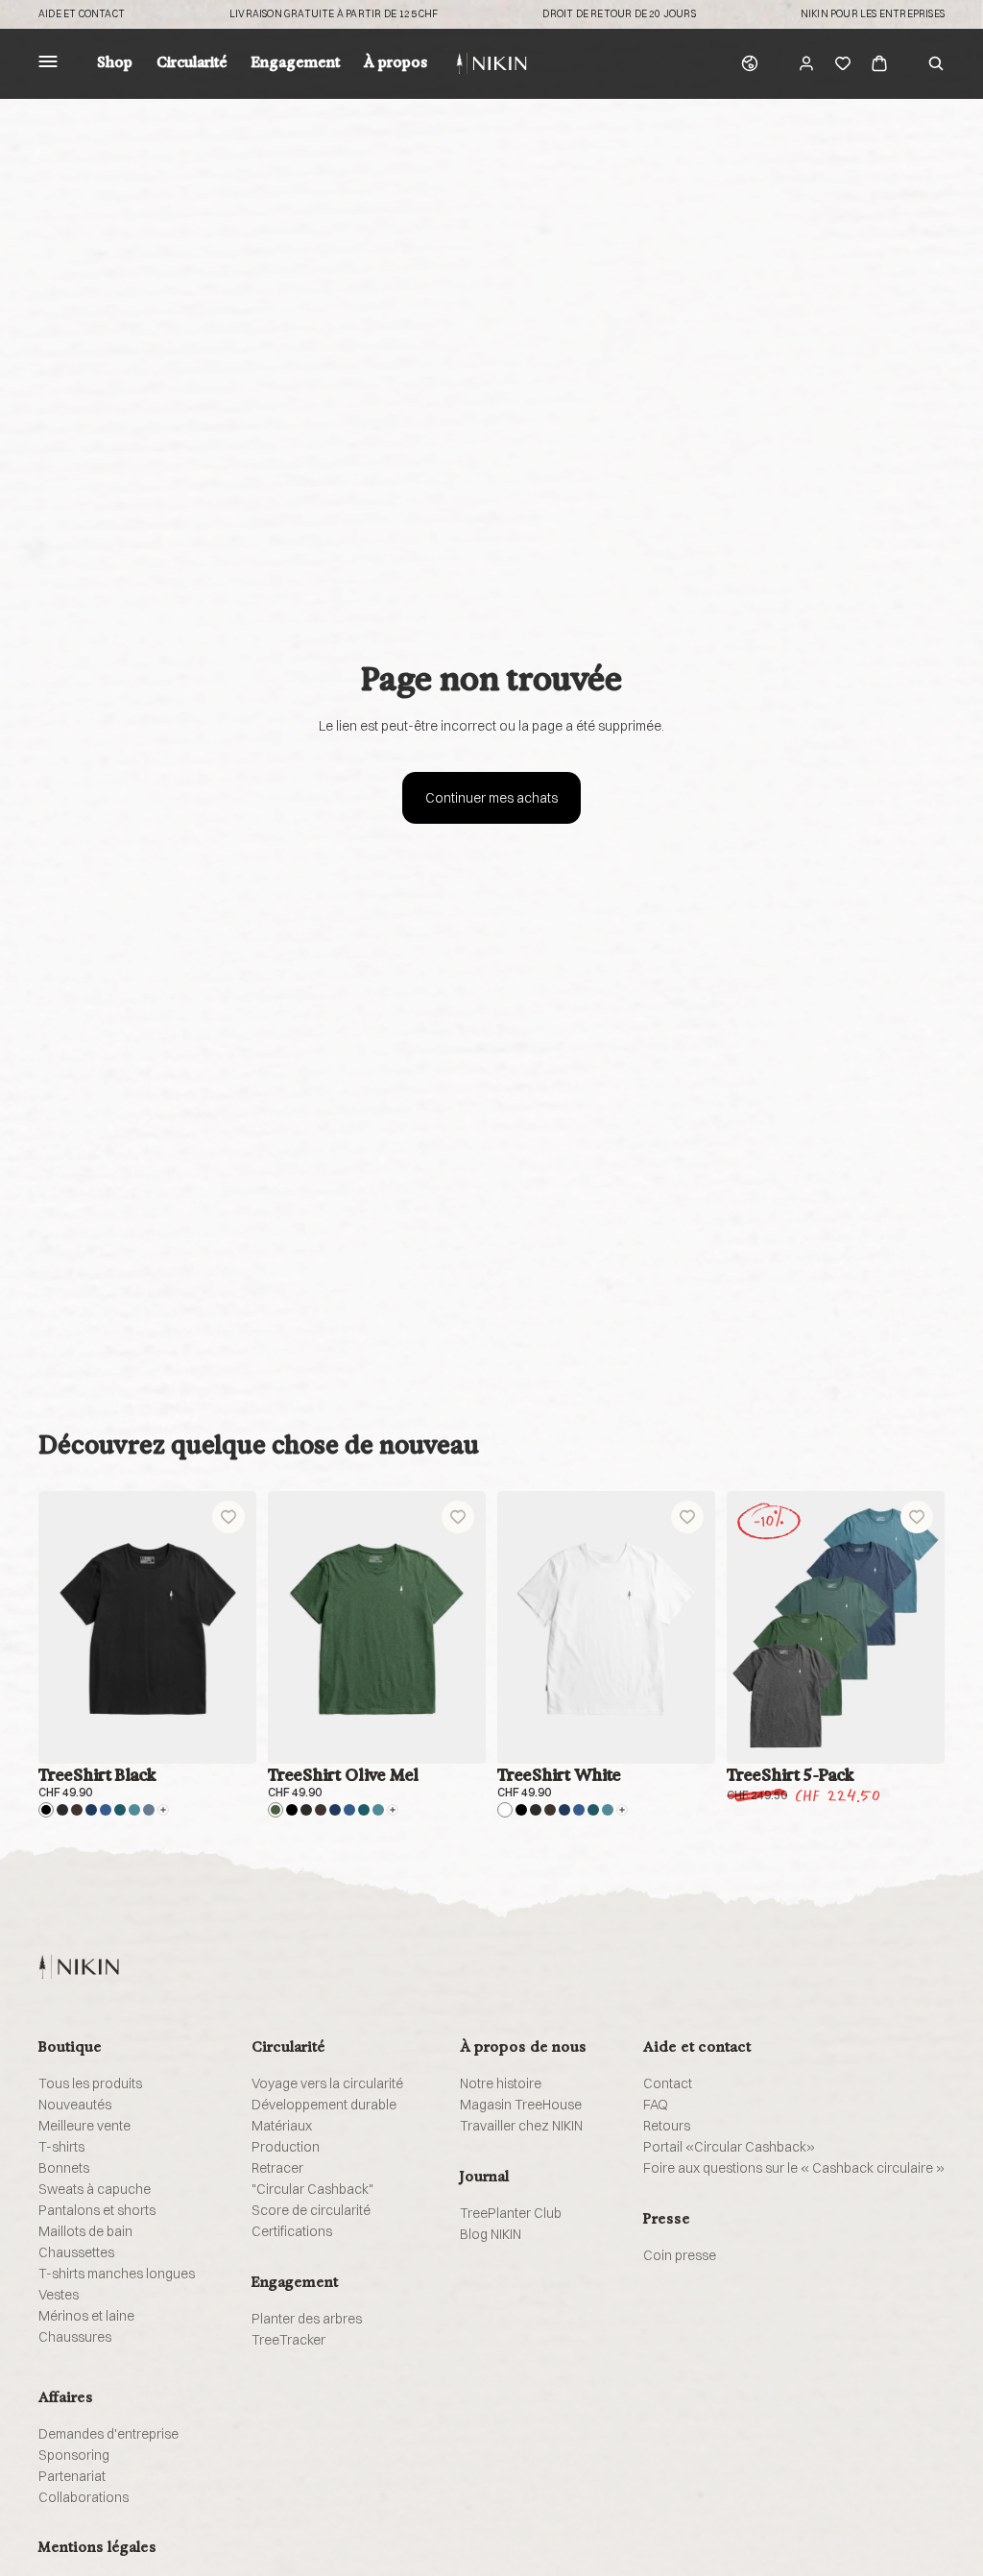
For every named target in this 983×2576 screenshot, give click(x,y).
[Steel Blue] (149, 1810)
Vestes (59, 2295)
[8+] (163, 1810)
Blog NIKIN (491, 2234)
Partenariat (72, 2476)
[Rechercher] (936, 63)
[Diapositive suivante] (235, 1627)
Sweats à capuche (95, 2189)
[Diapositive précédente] (60, 1627)
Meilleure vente (84, 2126)
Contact (668, 2083)
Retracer (277, 2168)
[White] (505, 1810)
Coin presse (680, 2255)
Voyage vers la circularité (327, 2083)
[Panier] (879, 63)
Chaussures (75, 2337)
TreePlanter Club (511, 2213)
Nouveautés (75, 2105)
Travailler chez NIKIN (521, 2126)
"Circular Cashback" (312, 2189)
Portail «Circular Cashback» (729, 2147)
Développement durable (324, 2105)
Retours (667, 2126)
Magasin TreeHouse (521, 2105)
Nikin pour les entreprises (873, 14)
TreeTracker (288, 2340)
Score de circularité (311, 2210)
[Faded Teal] (134, 1810)
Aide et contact (82, 14)
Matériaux (282, 2126)
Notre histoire (501, 2083)
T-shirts (61, 2147)
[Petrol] (120, 1810)
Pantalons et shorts (97, 2210)
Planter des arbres (307, 2319)
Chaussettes (76, 2252)
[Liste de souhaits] (843, 63)
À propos (396, 63)
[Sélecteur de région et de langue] (750, 63)
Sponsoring (74, 2455)
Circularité (192, 63)
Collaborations (84, 2497)
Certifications (292, 2231)
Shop (115, 63)
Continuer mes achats (491, 798)
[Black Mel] (62, 1810)
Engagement (296, 63)
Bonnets (64, 2168)
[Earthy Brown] (77, 1810)
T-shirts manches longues (117, 2274)
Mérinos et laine (86, 2316)
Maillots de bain (85, 2231)
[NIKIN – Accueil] (79, 1967)
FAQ (656, 2105)
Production (286, 2147)
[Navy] (91, 1810)
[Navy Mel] (106, 1810)
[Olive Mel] (276, 1810)
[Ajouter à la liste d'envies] (228, 1517)
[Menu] (48, 64)
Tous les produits (90, 2083)
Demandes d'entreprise (108, 2434)
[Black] (46, 1810)
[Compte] (806, 63)
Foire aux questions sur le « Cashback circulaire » (794, 2168)
